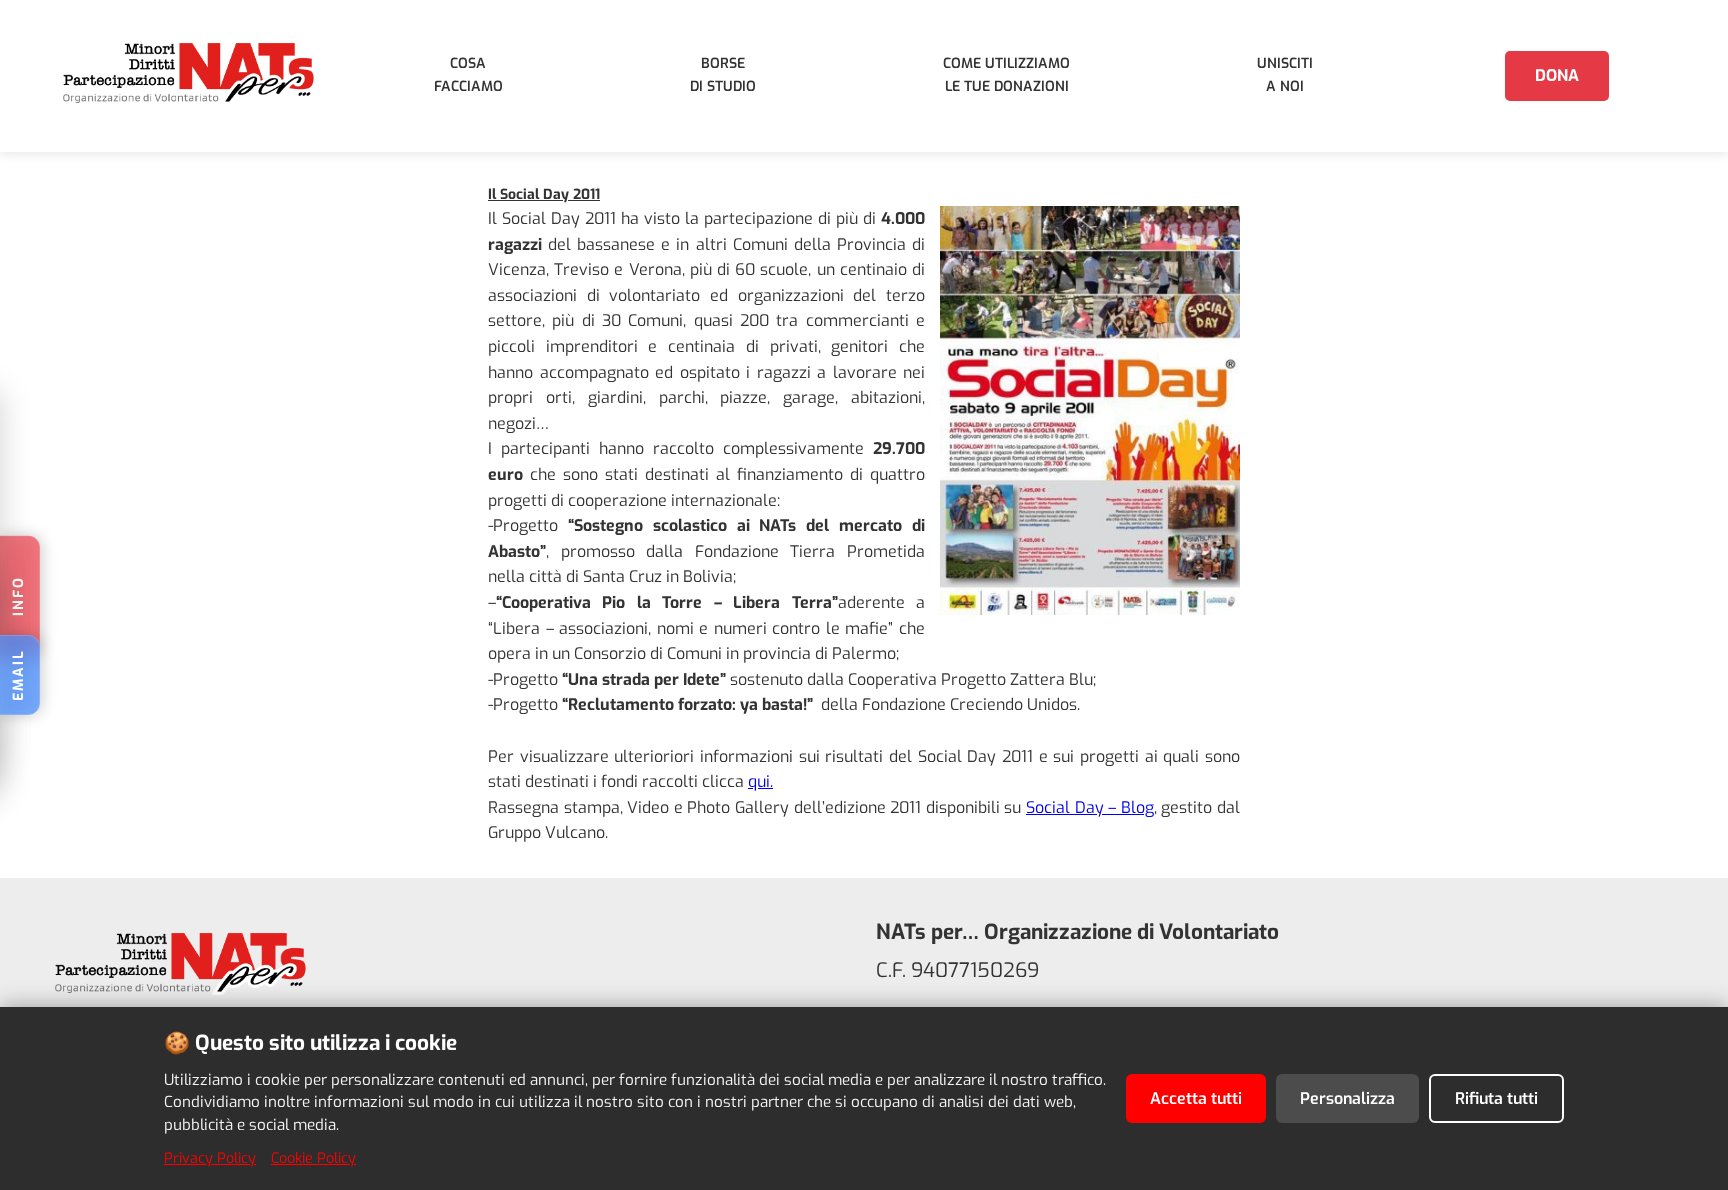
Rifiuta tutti (1496, 1098)
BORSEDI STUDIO (723, 74)
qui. (760, 781)
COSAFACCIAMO (468, 74)
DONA (1557, 75)
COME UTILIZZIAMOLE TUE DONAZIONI (1006, 74)
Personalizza (1347, 1098)
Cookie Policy (313, 1158)
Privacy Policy (210, 1158)
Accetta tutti (1196, 1098)
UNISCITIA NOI (1285, 74)
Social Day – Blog (1090, 807)
